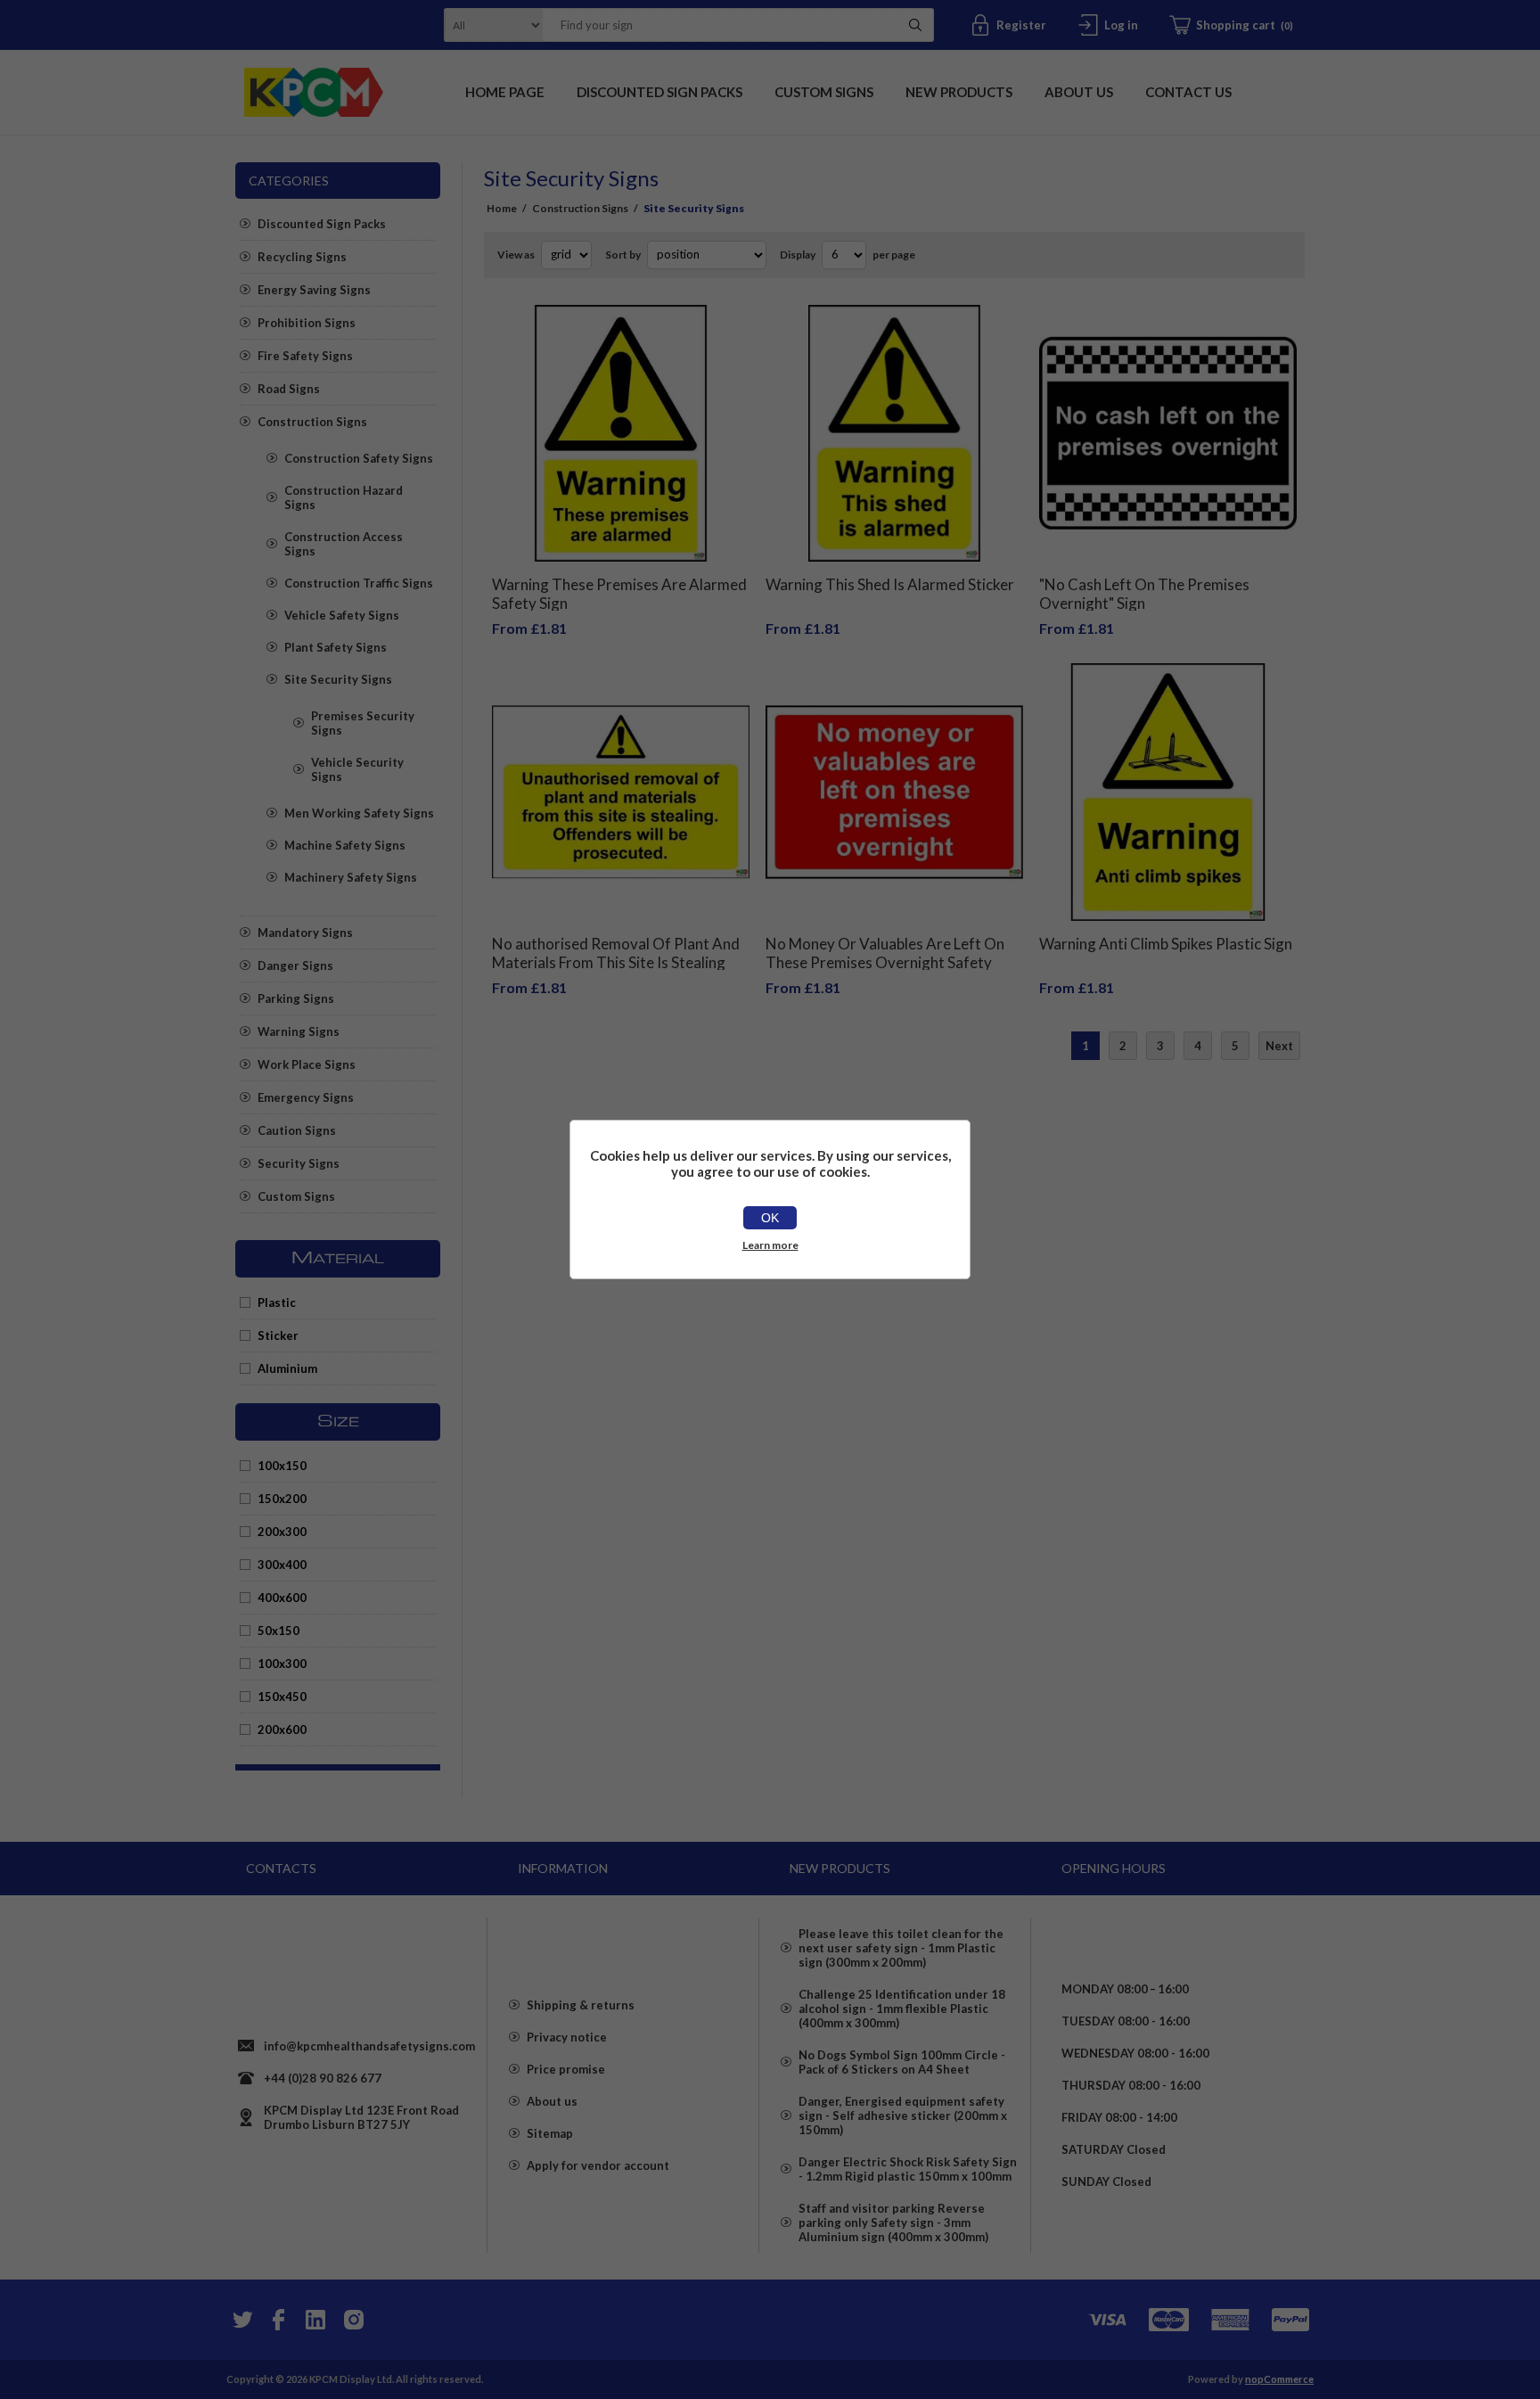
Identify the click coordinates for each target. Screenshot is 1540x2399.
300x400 (282, 1565)
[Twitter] (241, 2320)
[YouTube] (315, 2320)
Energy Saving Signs (314, 290)
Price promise (566, 2069)
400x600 (282, 1598)
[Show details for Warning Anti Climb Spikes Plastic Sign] (1168, 792)
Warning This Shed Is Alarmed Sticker (890, 584)
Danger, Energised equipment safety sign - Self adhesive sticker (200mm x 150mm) (903, 2116)
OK (770, 1218)
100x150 (282, 1466)
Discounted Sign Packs (322, 224)
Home (502, 208)
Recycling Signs (302, 257)
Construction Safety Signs (359, 458)
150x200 (282, 1499)
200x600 (282, 1729)
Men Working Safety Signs (359, 813)
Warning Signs (299, 1031)
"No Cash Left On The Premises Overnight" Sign (1144, 594)
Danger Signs (295, 965)
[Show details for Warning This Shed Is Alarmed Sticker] (894, 434)
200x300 (282, 1532)
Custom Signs (296, 1196)
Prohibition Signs (307, 323)
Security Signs (299, 1163)
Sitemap (550, 2133)
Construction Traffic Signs (359, 583)
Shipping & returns (581, 2005)
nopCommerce (1279, 2379)
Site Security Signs (338, 679)
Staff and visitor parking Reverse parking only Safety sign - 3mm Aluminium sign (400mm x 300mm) (893, 2222)
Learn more (770, 1245)
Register (1021, 25)
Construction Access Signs (344, 544)
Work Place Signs (307, 1064)
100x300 (282, 1664)
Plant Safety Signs (336, 647)
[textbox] (716, 25)
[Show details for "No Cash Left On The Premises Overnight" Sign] (1168, 434)
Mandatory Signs (305, 932)
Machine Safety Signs (345, 845)
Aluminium (287, 1368)
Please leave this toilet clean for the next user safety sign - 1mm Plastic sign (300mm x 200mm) (901, 1948)
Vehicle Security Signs (357, 769)
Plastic (277, 1302)
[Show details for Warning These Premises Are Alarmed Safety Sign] (621, 434)
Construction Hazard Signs (344, 497)
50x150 (279, 1631)
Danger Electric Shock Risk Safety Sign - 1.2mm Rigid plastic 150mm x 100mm (908, 2169)
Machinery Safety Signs (351, 877)
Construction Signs (312, 422)
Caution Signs (297, 1130)
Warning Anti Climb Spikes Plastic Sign (1166, 944)
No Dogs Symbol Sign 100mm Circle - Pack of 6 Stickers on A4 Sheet (902, 2062)
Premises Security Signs (363, 723)
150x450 (282, 1697)
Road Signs (289, 389)
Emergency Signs (306, 1097)
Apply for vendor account (598, 2165)
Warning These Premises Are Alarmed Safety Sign (619, 594)
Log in (1121, 25)
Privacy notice (567, 2037)
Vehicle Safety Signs (342, 615)
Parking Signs (296, 998)
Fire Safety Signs (305, 356)
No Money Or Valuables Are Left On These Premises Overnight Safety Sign (885, 962)
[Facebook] (278, 2320)
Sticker (278, 1335)
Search (915, 25)
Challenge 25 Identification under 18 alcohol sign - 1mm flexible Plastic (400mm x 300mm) (902, 2009)
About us (552, 2101)
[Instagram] (353, 2320)
